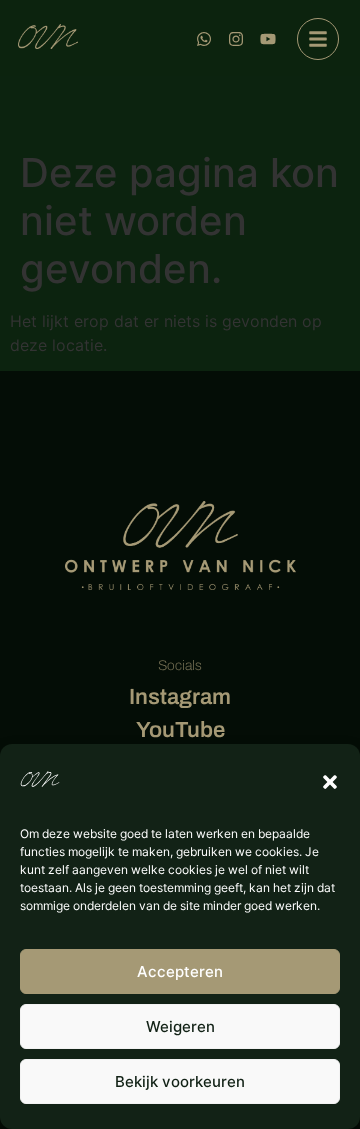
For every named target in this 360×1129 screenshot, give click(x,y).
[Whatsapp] (204, 39)
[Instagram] (236, 39)
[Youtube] (268, 39)
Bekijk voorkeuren (180, 1081)
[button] (330, 782)
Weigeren (180, 1026)
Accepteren (180, 971)
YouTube (180, 730)
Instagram (180, 697)
